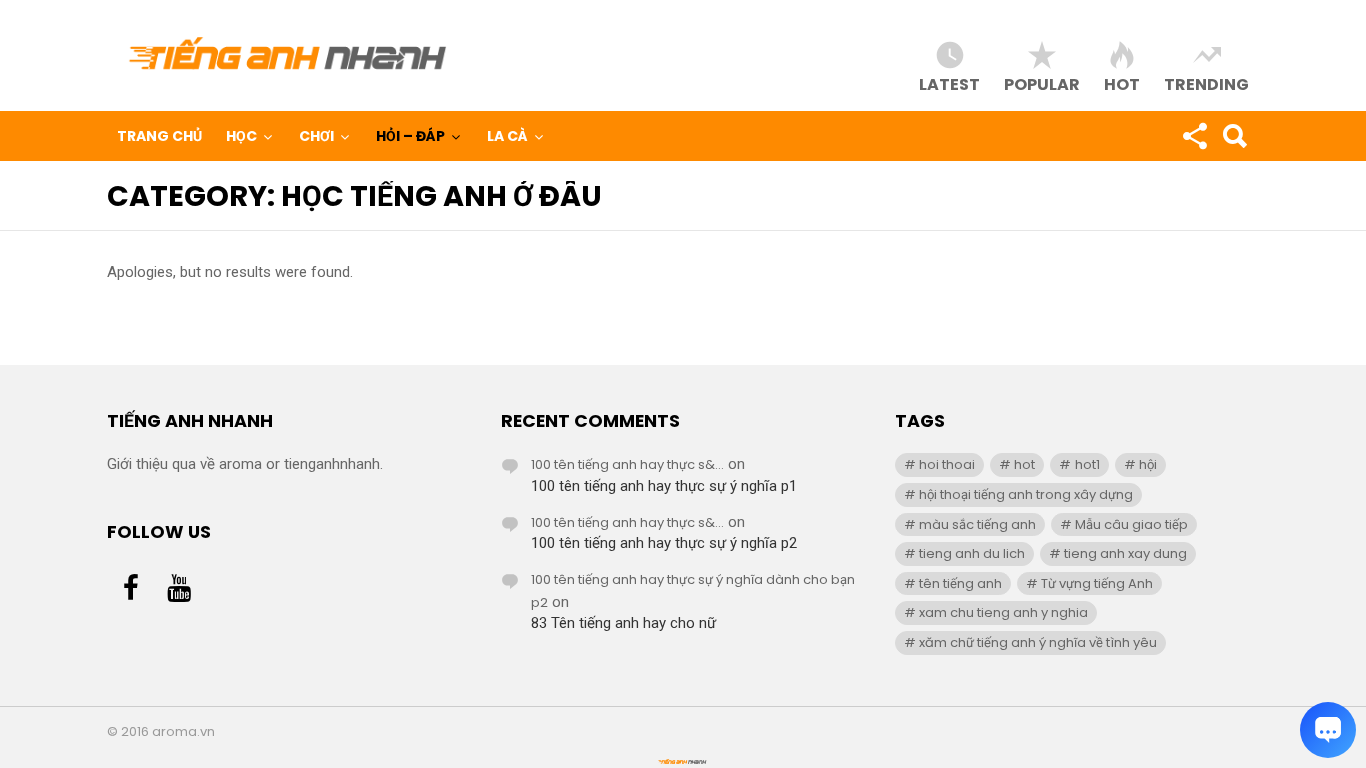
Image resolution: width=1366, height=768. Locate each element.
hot (1024, 464)
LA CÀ (507, 136)
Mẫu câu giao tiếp (1131, 524)
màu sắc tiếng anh (977, 524)
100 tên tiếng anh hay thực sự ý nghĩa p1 (664, 486)
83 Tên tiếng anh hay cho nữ (623, 623)
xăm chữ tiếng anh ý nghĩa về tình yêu (1038, 642)
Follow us (1194, 136)
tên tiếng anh (960, 583)
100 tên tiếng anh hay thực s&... (627, 464)
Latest (949, 83)
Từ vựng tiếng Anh (1097, 583)
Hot (1122, 83)
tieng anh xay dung (1125, 553)
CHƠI (316, 136)
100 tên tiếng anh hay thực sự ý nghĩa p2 (664, 543)
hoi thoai (947, 464)
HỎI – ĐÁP (410, 136)
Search (1234, 136)
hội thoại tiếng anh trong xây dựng (1026, 494)
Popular (1042, 83)
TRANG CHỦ (159, 136)
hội (1148, 464)
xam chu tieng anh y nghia (1003, 612)
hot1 (1087, 464)
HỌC (241, 136)
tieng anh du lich (972, 553)
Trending (1206, 83)
